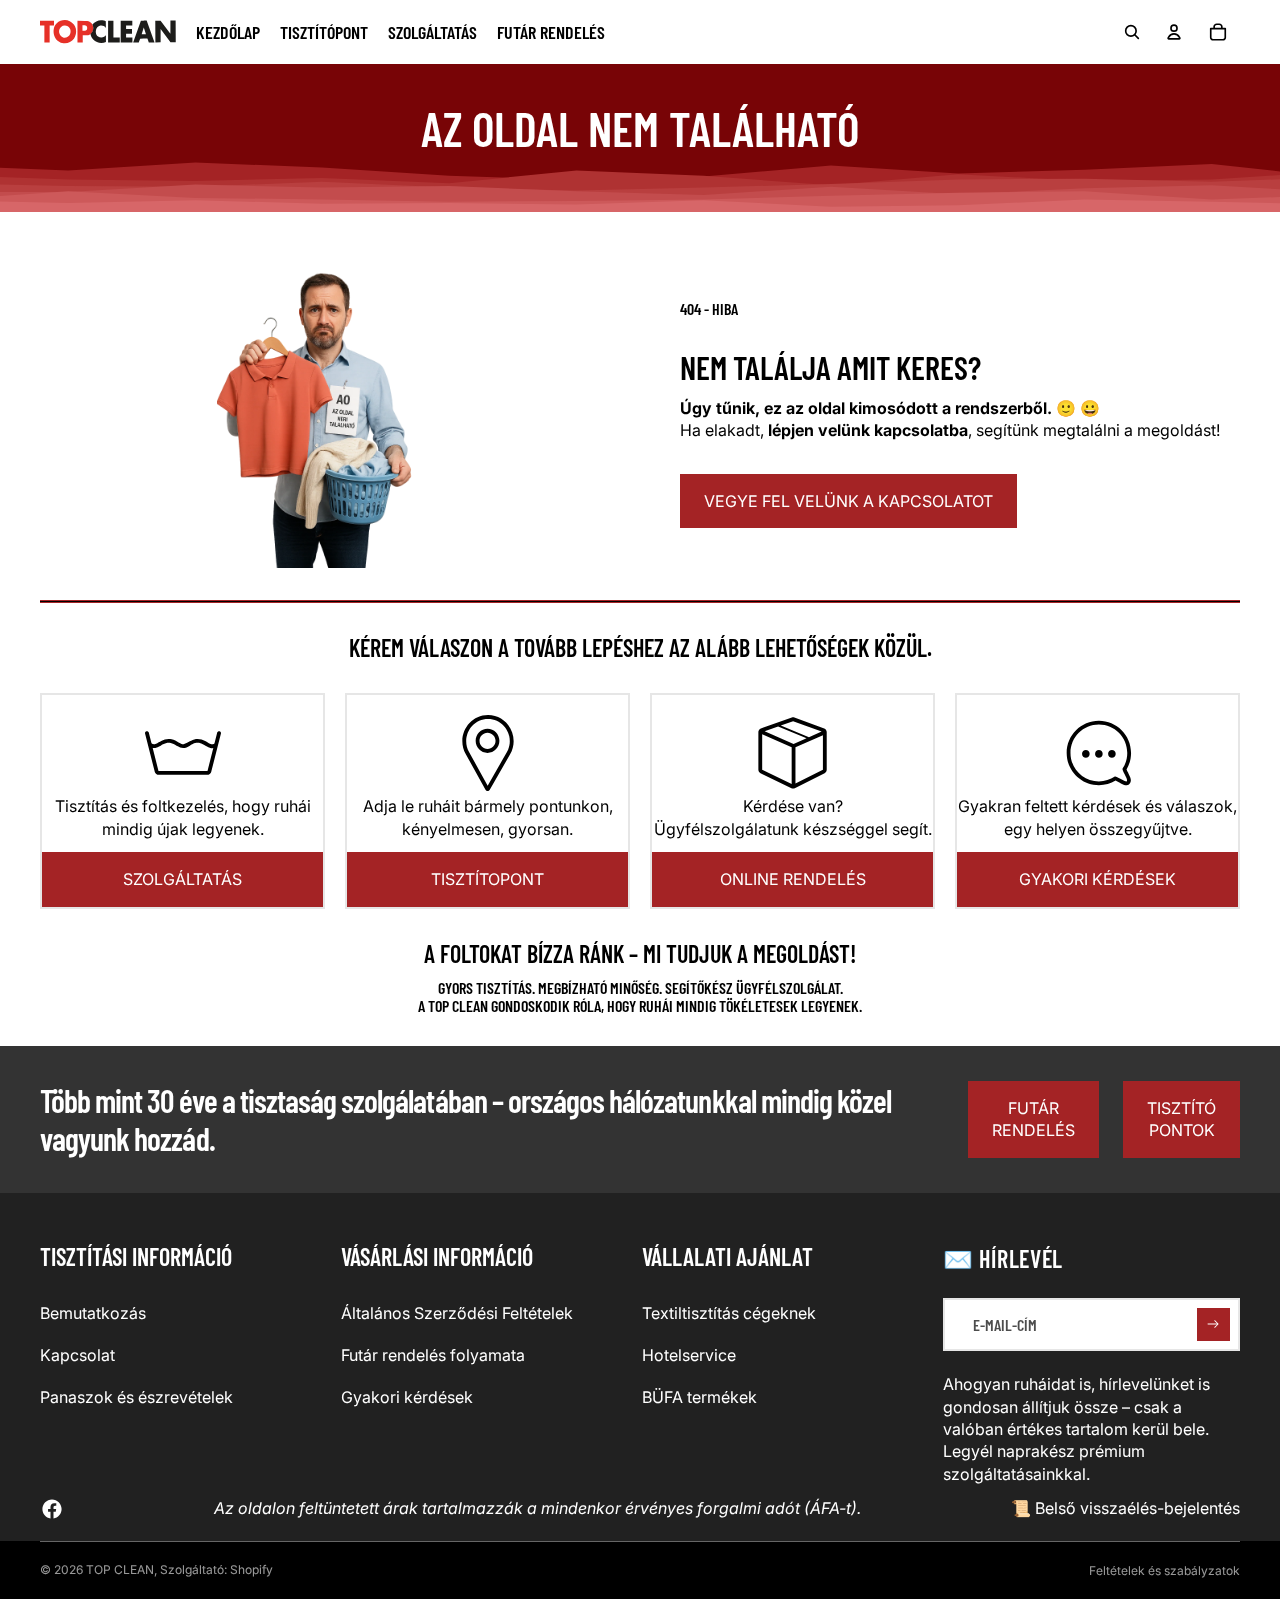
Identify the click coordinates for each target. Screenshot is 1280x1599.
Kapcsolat (77, 1355)
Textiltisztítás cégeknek (729, 1313)
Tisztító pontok (1181, 1119)
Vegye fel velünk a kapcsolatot (848, 501)
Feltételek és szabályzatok (1164, 1570)
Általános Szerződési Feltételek (457, 1313)
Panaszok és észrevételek (136, 1397)
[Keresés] (1132, 32)
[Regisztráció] (1213, 1324)
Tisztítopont (487, 879)
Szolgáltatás (182, 879)
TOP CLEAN (120, 1569)
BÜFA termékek (699, 1397)
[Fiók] (1174, 32)
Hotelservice (689, 1355)
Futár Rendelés (1033, 1119)
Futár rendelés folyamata (433, 1355)
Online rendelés (793, 879)
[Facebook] (52, 1509)
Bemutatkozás (93, 1313)
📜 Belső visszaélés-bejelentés (1125, 1508)
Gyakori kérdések (1097, 879)
